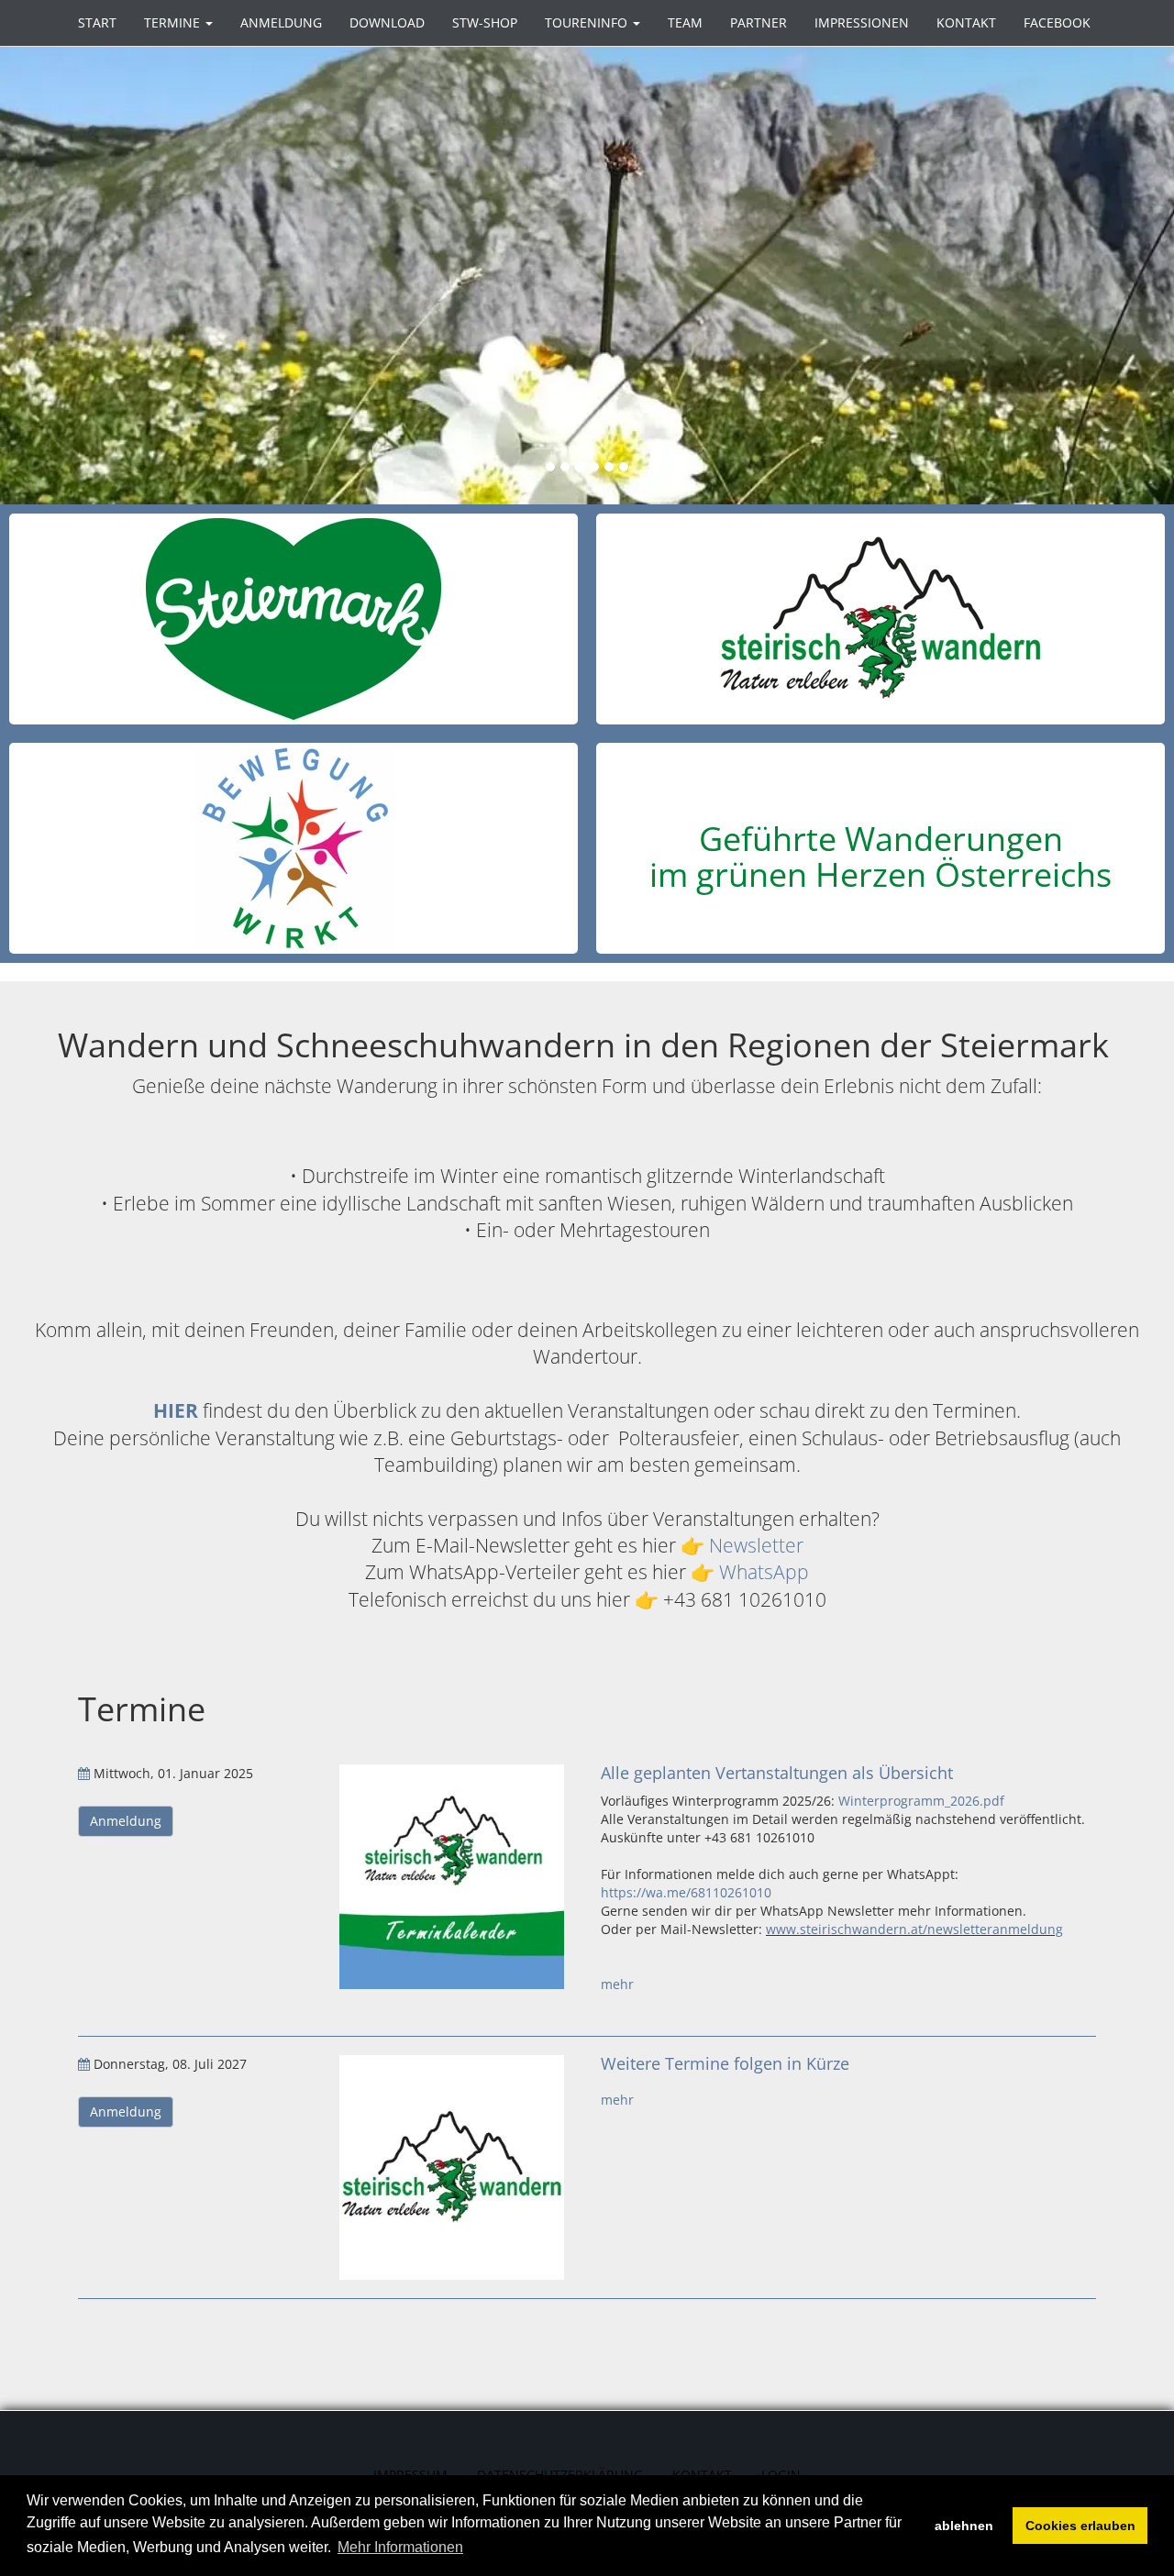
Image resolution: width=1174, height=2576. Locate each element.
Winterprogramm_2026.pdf (921, 1801)
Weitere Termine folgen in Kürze (725, 2063)
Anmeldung (281, 22)
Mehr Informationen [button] (400, 2547)
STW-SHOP (485, 22)
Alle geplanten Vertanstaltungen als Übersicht (777, 1773)
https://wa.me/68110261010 (686, 1892)
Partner (759, 22)
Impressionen (862, 22)
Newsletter (756, 1545)
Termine (174, 22)
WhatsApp (764, 1572)
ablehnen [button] (964, 2526)
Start (97, 22)
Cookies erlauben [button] (1080, 2526)
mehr (617, 1984)
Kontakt (966, 22)
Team (685, 22)
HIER (176, 1410)
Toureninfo (588, 22)
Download (387, 22)
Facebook (1057, 22)
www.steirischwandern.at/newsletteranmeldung (914, 1929)
